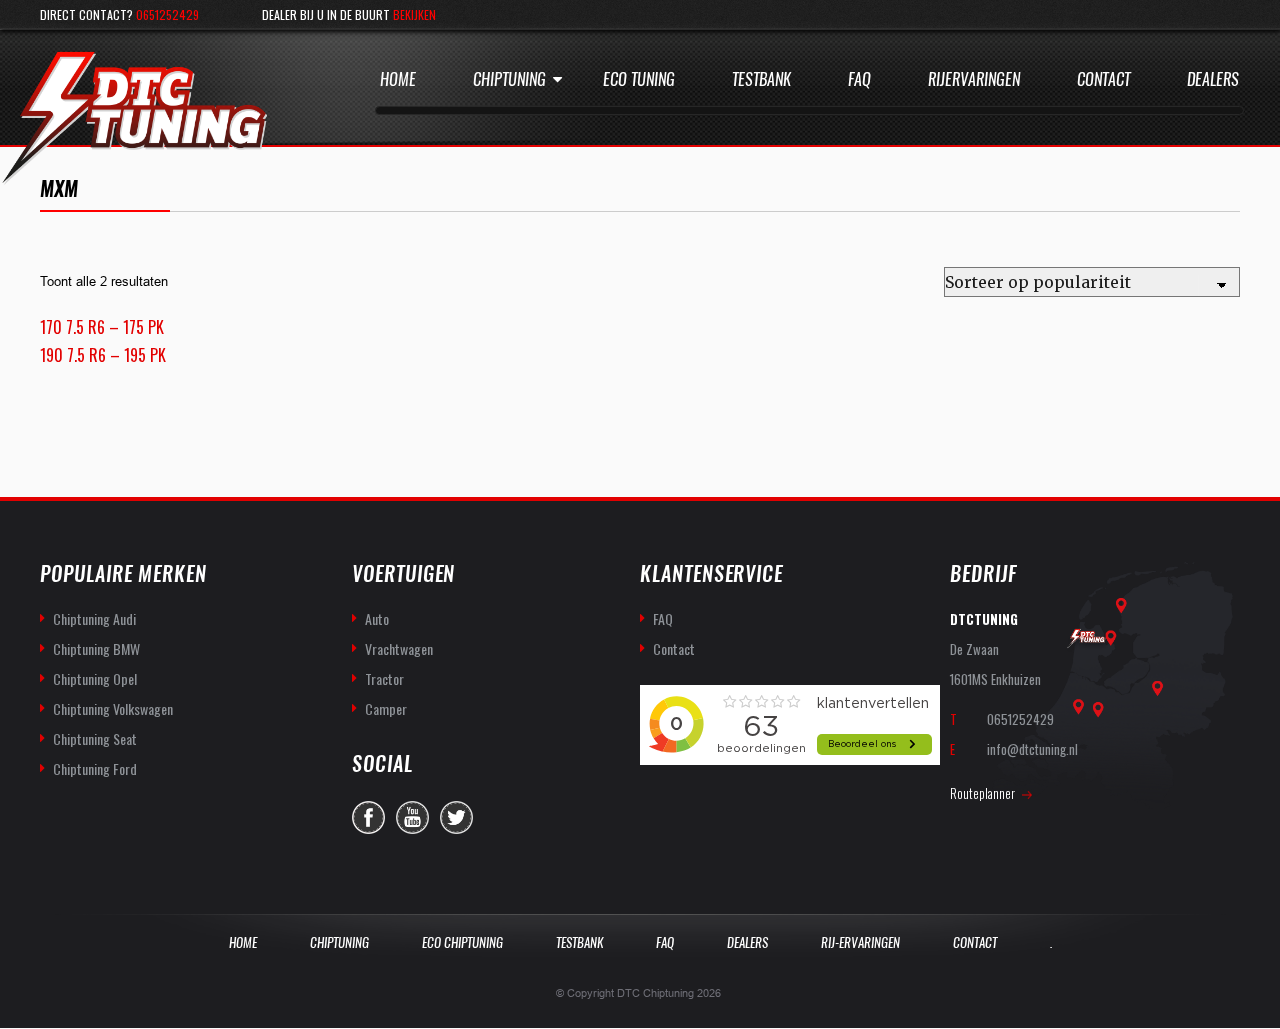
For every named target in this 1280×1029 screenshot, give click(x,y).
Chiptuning (509, 79)
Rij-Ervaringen (860, 942)
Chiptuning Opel (95, 678)
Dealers (1213, 79)
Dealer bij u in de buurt (349, 14)
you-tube (412, 817)
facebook (368, 817)
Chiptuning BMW (96, 648)
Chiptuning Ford (95, 768)
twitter (456, 817)
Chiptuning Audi (94, 618)
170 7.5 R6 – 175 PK (102, 327)
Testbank (761, 79)
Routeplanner (982, 793)
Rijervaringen (974, 79)
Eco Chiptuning (462, 942)
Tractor (384, 678)
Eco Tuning (639, 79)
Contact (1103, 79)
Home (398, 79)
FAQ (663, 618)
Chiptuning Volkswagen (113, 708)
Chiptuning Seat (95, 738)
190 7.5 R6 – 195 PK (103, 355)
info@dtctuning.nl (1032, 749)
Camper (386, 708)
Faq (859, 79)
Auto (377, 618)
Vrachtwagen (399, 648)
